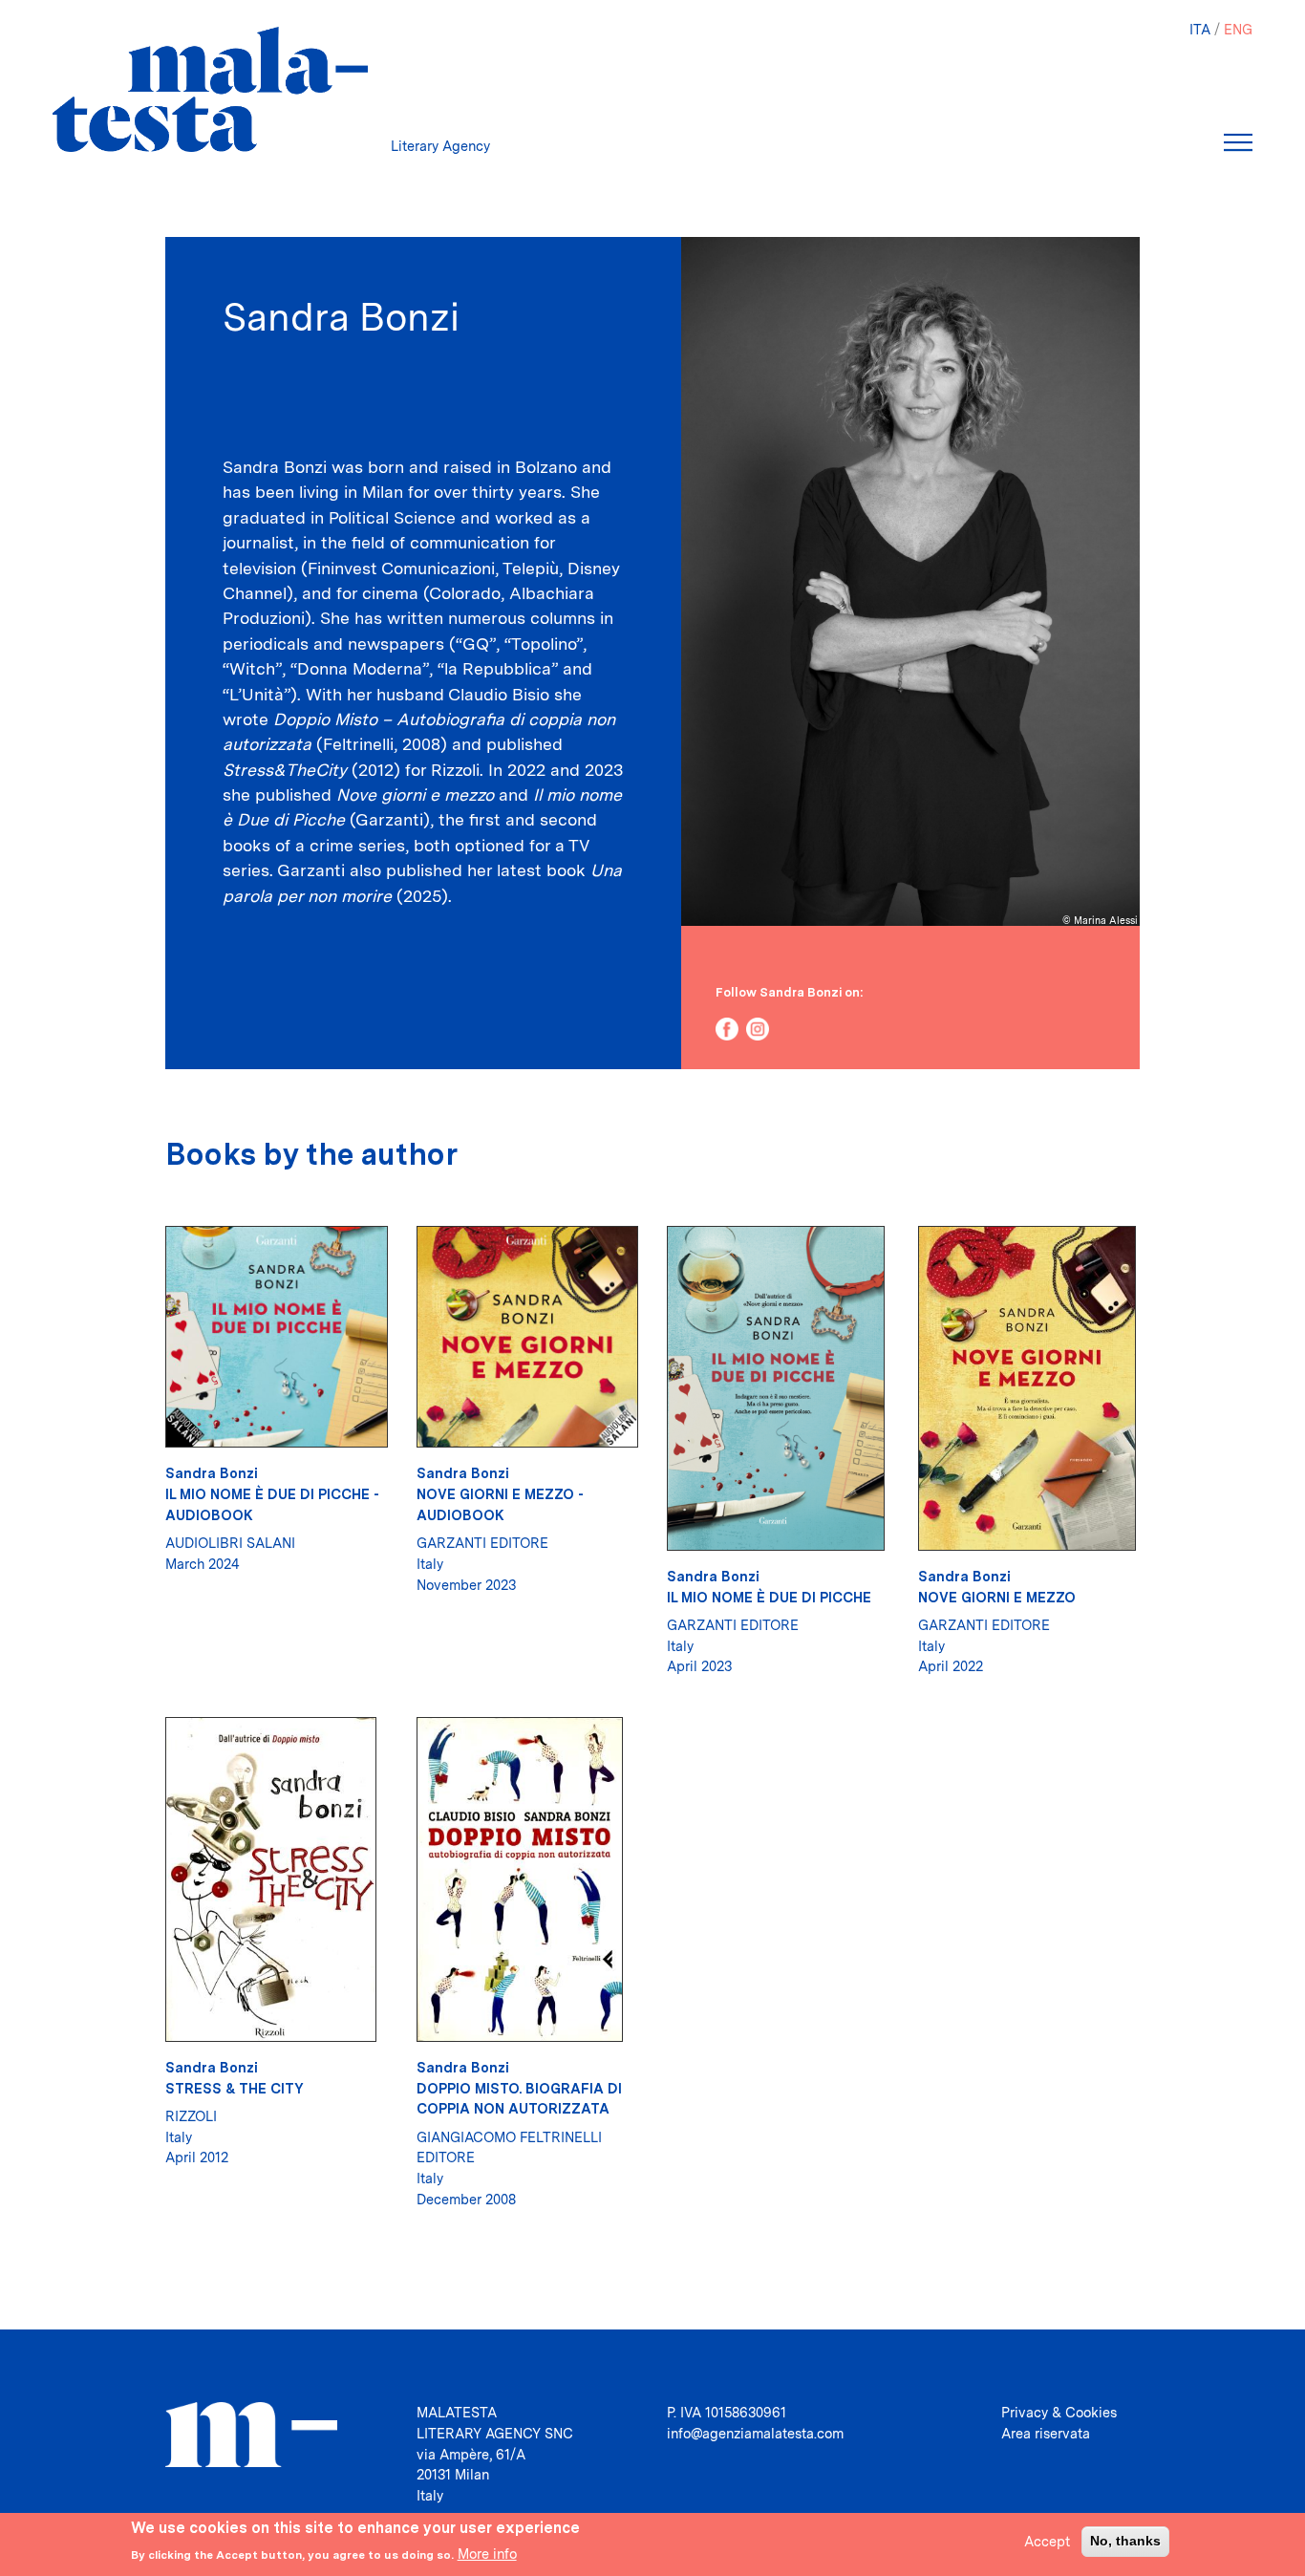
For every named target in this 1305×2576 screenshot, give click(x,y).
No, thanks (1125, 2541)
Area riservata (1046, 2433)
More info (487, 2554)
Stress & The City (235, 2088)
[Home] (210, 89)
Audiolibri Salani (230, 1543)
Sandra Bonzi (212, 1473)
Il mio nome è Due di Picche (769, 1597)
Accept (1047, 2541)
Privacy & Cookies (1059, 2412)
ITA (1200, 29)
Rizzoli (191, 2116)
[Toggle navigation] (1238, 142)
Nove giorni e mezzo (997, 1597)
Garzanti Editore (482, 1543)
